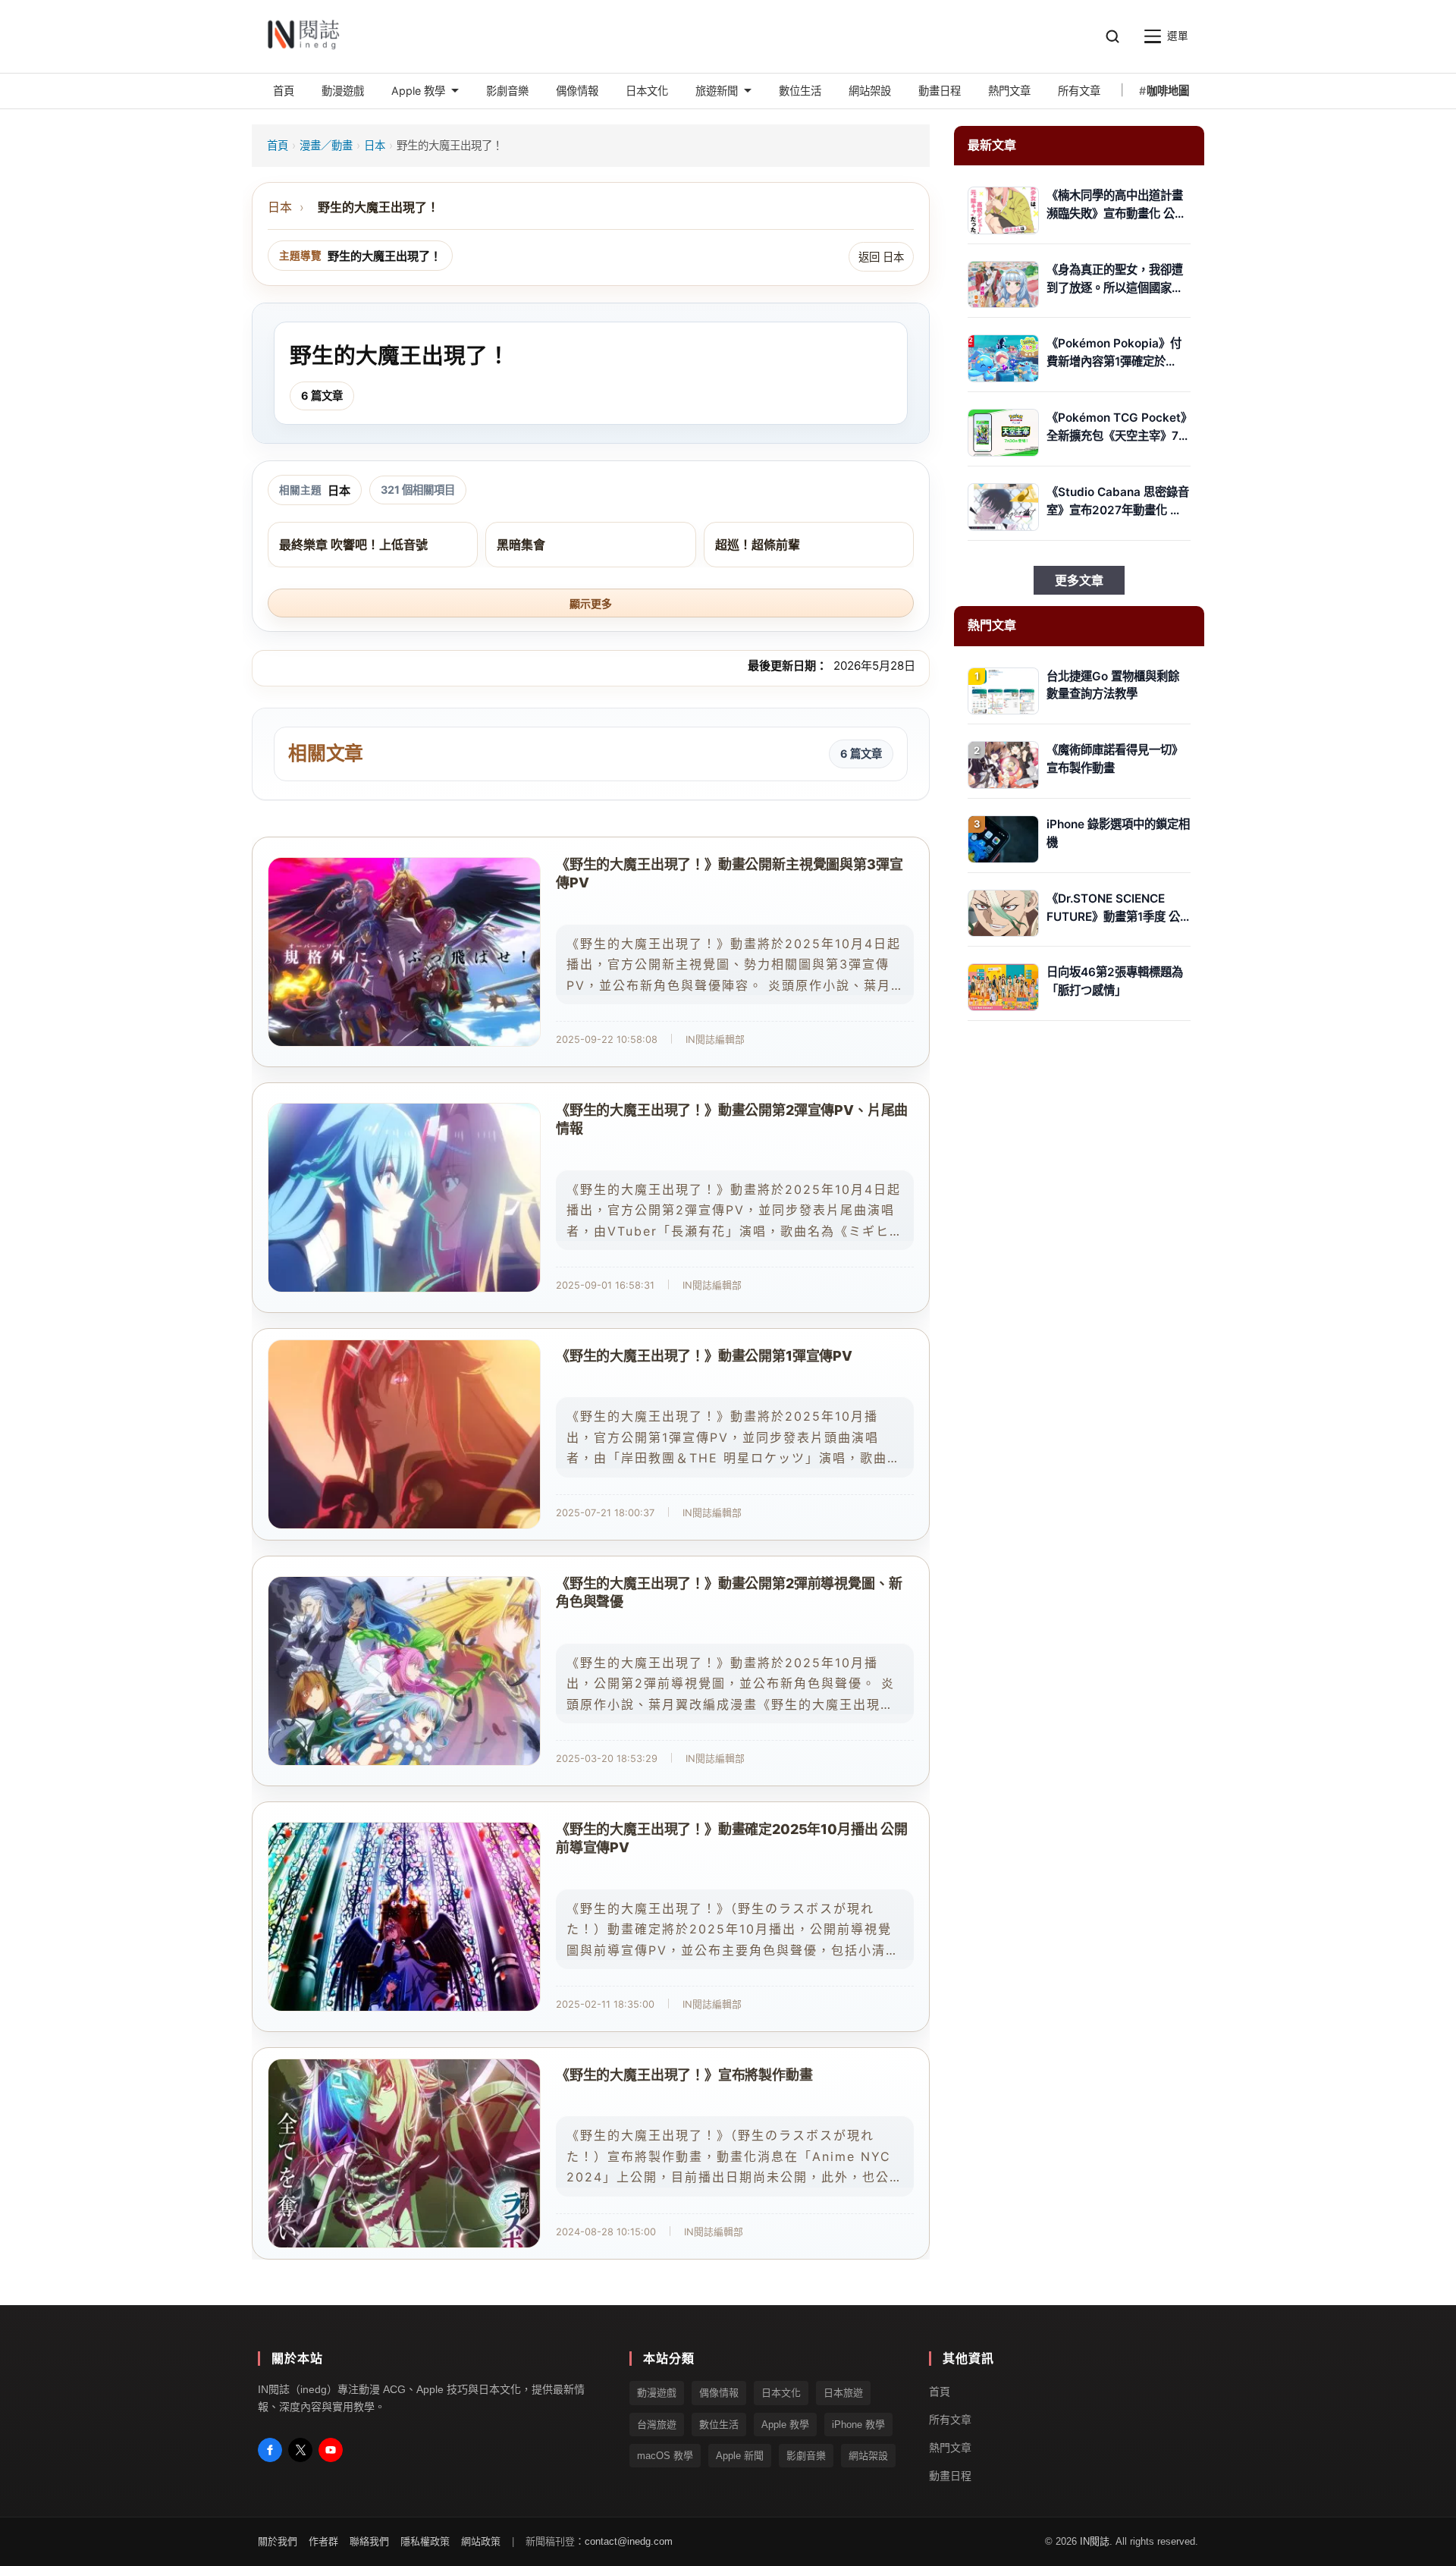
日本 (375, 145)
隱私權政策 (425, 2542)
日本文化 (781, 2393)
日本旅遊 (843, 2393)
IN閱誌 (1095, 2542)
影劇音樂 (806, 2456)
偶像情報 (719, 2393)
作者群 (323, 2542)
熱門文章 (950, 2448)
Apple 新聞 (740, 2456)
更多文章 (1079, 580)
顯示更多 (591, 604)
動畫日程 (950, 2476)
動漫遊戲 (657, 2393)
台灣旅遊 (657, 2425)
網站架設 (868, 2456)
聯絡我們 (369, 2542)
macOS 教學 (665, 2456)
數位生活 (719, 2425)
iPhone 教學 (858, 2425)
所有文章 (950, 2420)
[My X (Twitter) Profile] (300, 2450)
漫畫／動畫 (326, 145)
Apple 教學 (785, 2425)
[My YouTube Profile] (331, 2450)
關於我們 (278, 2542)
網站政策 (481, 2542)
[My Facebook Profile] (270, 2450)
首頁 (278, 145)
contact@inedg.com (629, 2542)
